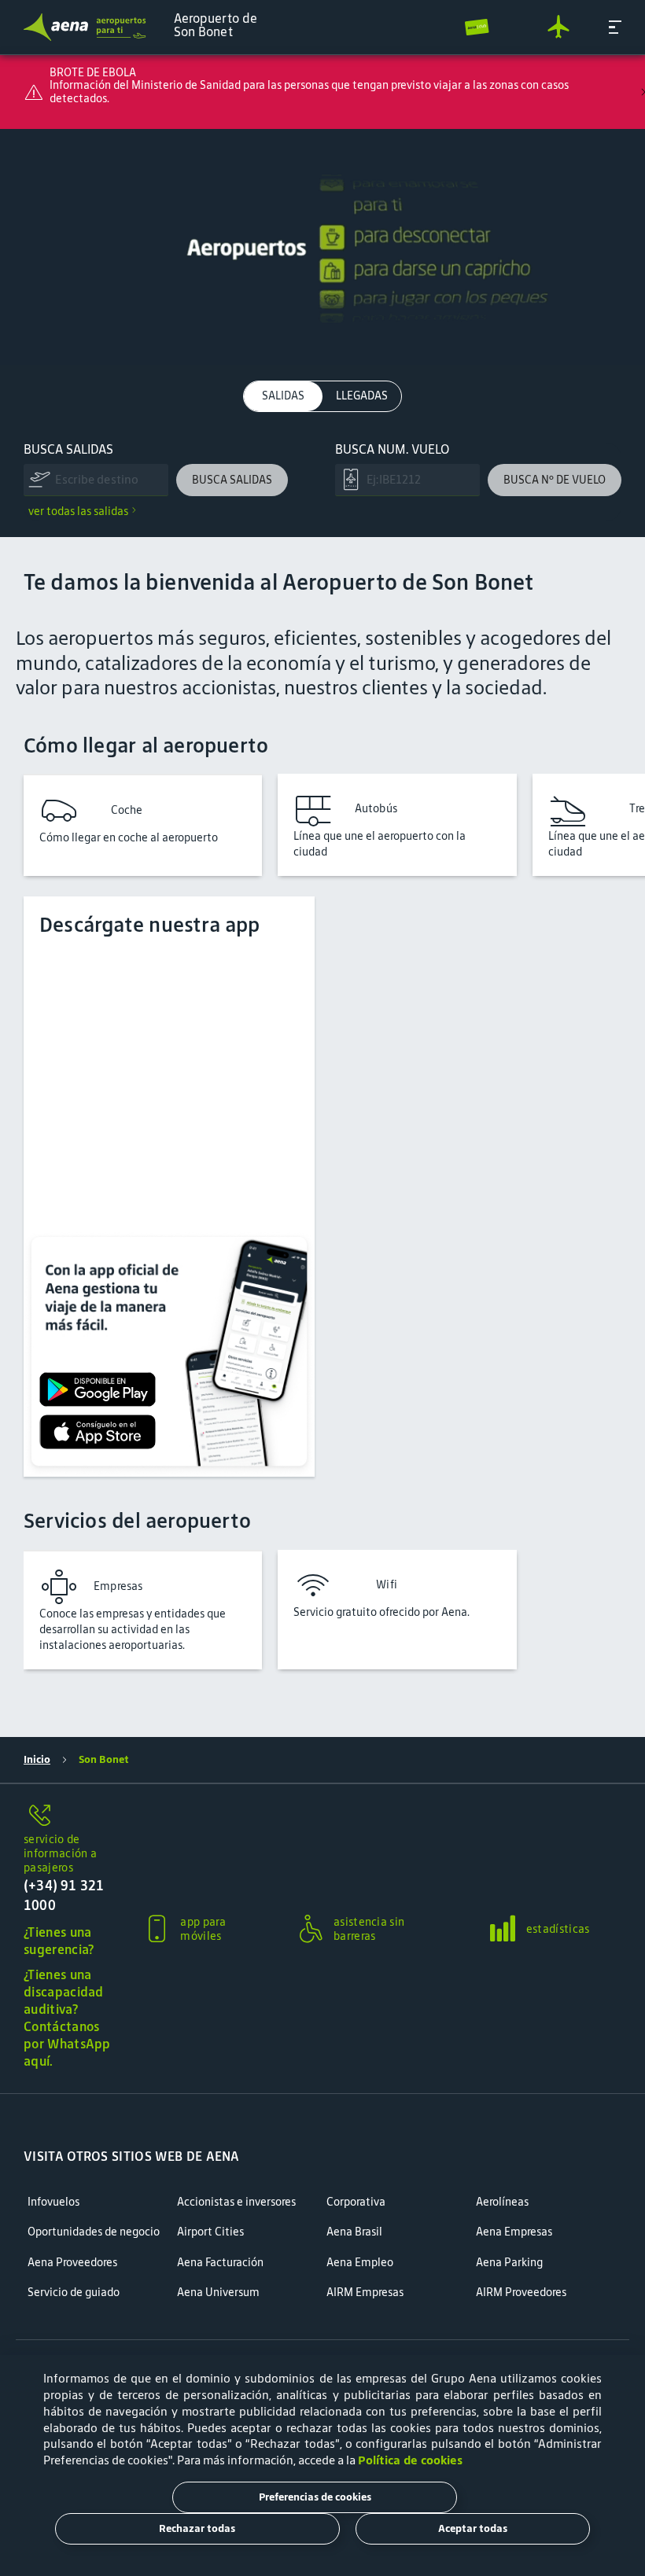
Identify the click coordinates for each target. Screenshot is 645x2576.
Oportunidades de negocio (94, 2232)
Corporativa (356, 2202)
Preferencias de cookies (315, 2497)
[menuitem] (322, 247)
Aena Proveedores (72, 2263)
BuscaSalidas (68, 449)
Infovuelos (53, 2202)
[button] (615, 27)
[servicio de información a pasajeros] (69, 1816)
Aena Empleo (360, 2263)
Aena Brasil (354, 2232)
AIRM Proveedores (521, 2293)
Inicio (37, 1759)
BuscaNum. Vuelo (392, 449)
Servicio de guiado (74, 2293)
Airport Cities (210, 2232)
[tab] (283, 396)
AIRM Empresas (365, 2293)
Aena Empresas (514, 2232)
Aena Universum (218, 2293)
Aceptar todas (473, 2528)
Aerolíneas (502, 2202)
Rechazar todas (197, 2528)
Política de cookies (410, 2460)
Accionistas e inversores (236, 2202)
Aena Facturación (220, 2263)
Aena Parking (509, 2263)
